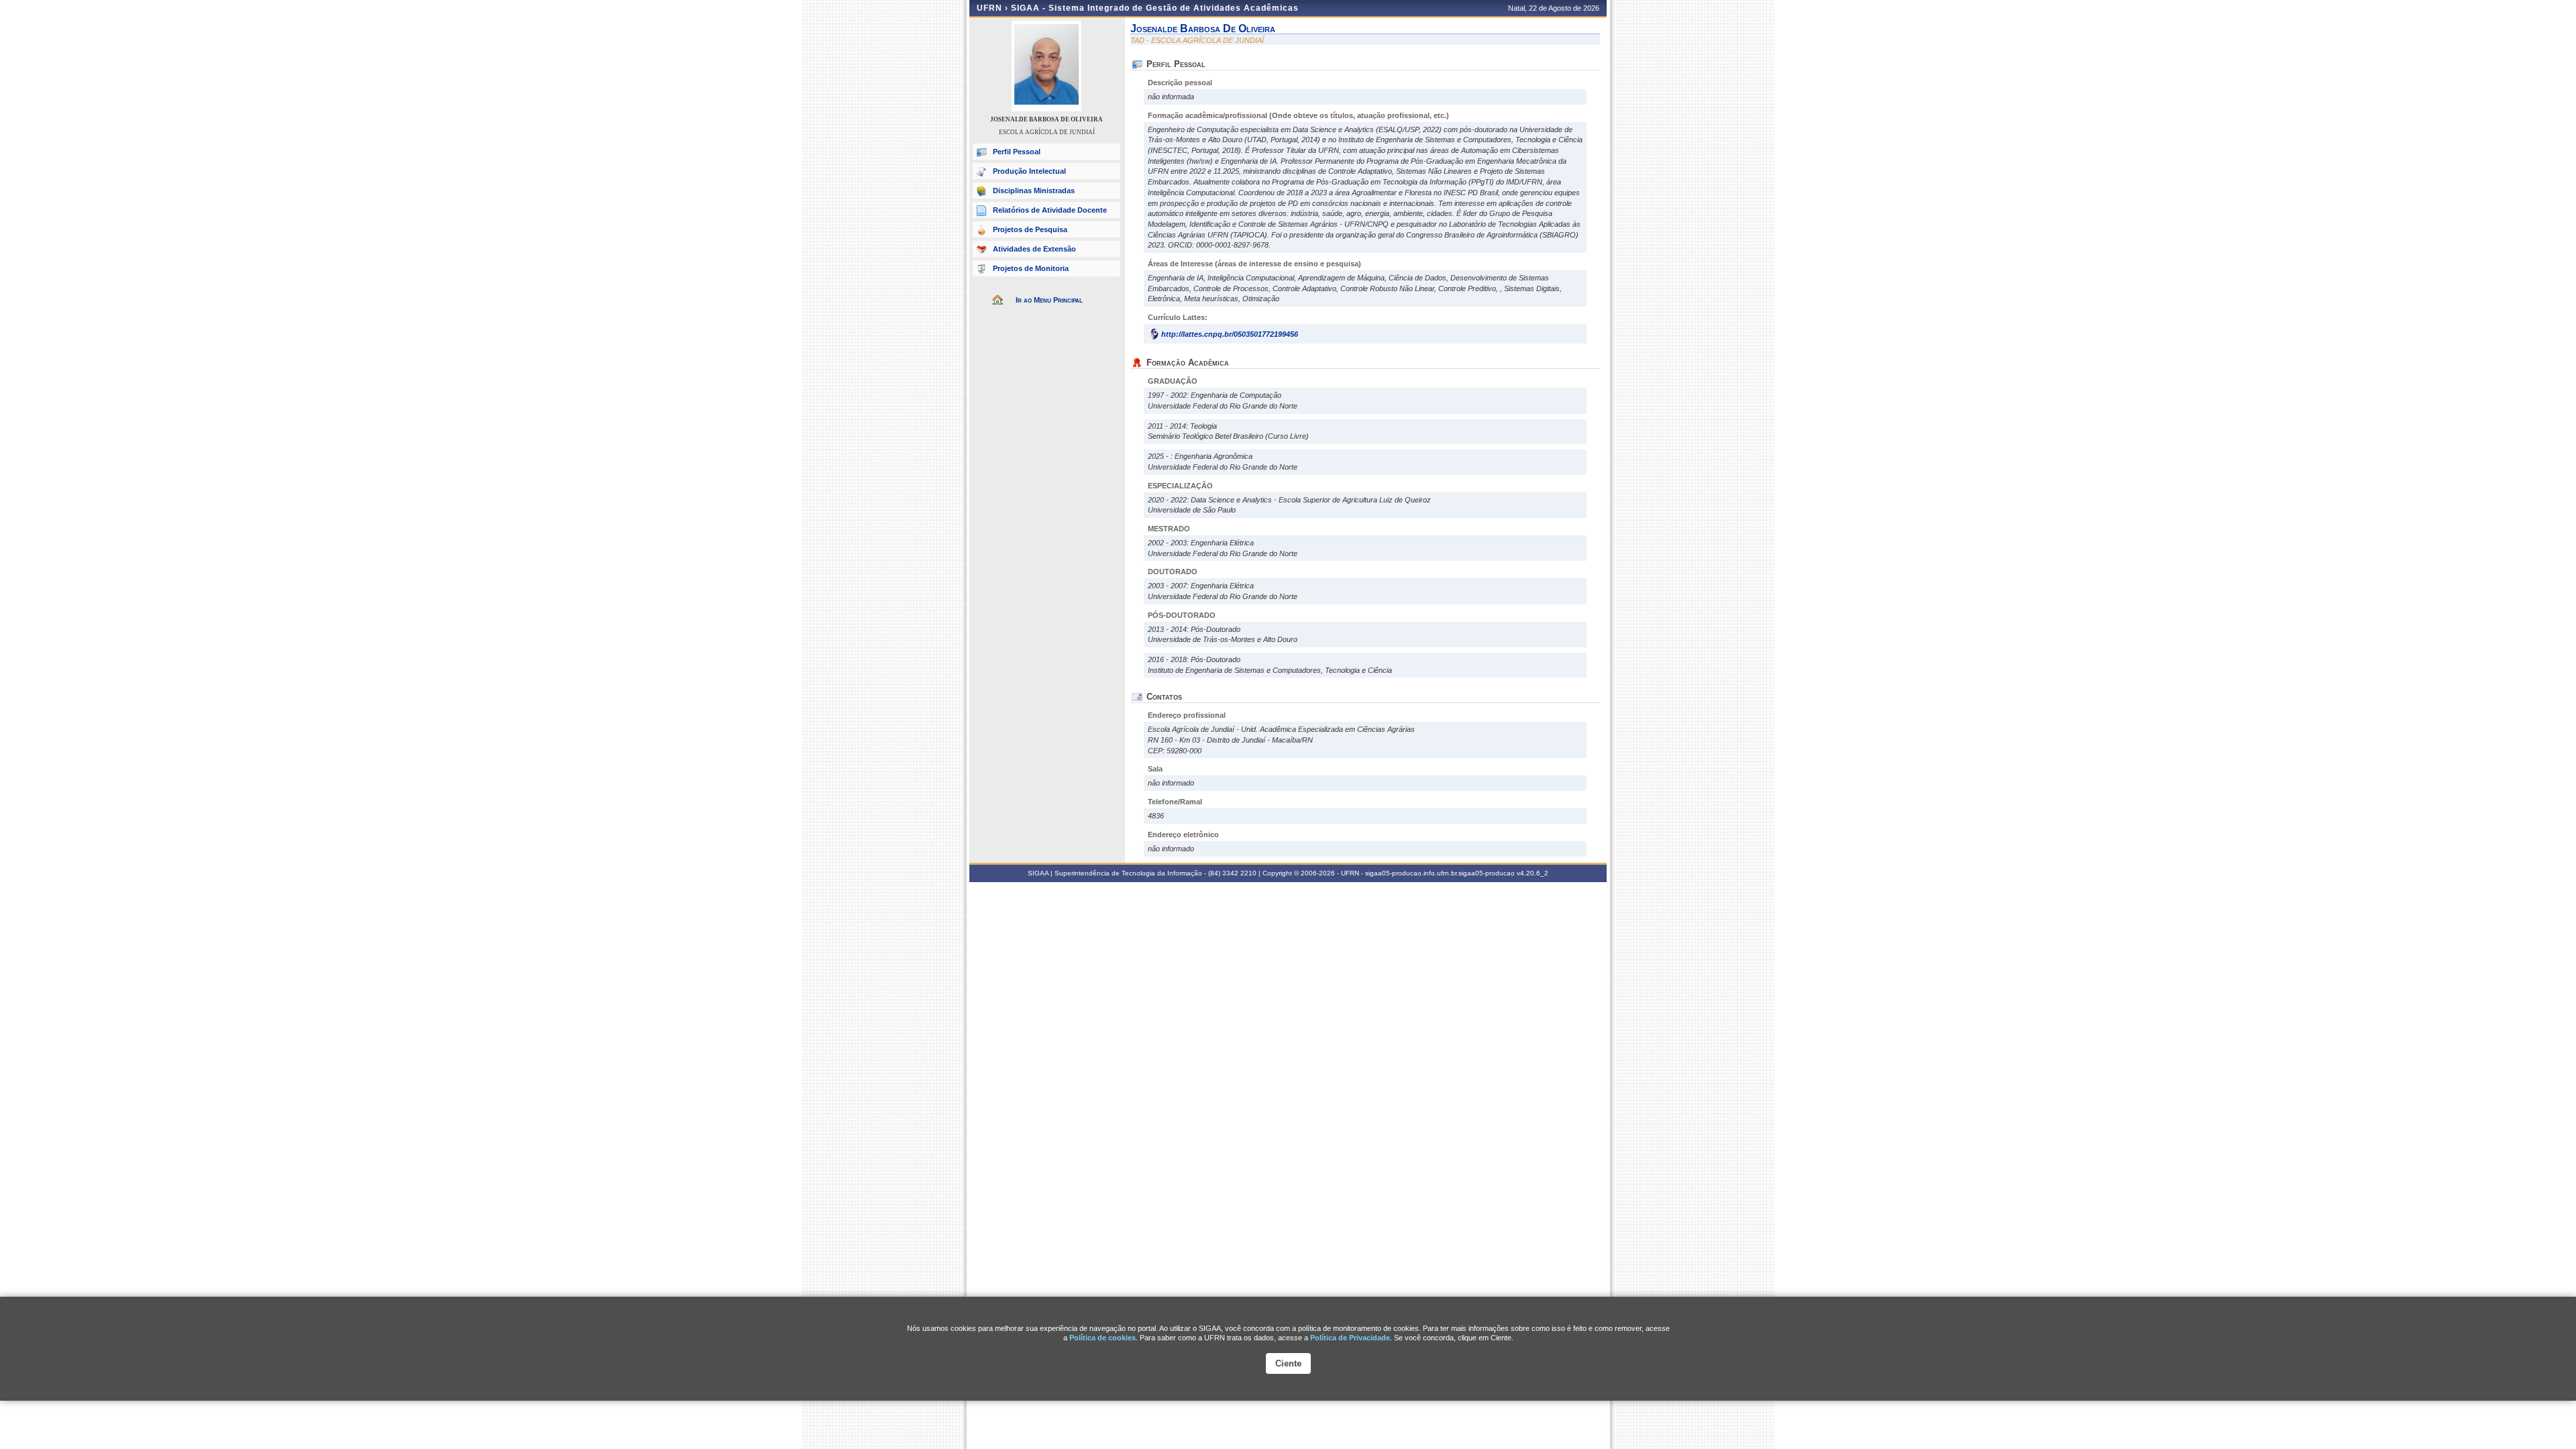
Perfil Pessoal (1017, 152)
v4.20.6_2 (1533, 873)
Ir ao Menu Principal (1049, 300)
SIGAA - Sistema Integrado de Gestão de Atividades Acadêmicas (1155, 8)
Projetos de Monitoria (1031, 268)
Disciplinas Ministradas (1034, 191)
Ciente (1288, 1363)
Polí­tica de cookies (1103, 1338)
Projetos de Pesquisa (1030, 229)
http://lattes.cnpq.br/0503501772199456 (1230, 334)
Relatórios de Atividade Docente (1050, 210)
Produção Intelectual (1029, 171)
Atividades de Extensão (1034, 249)
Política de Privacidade (1350, 1338)
